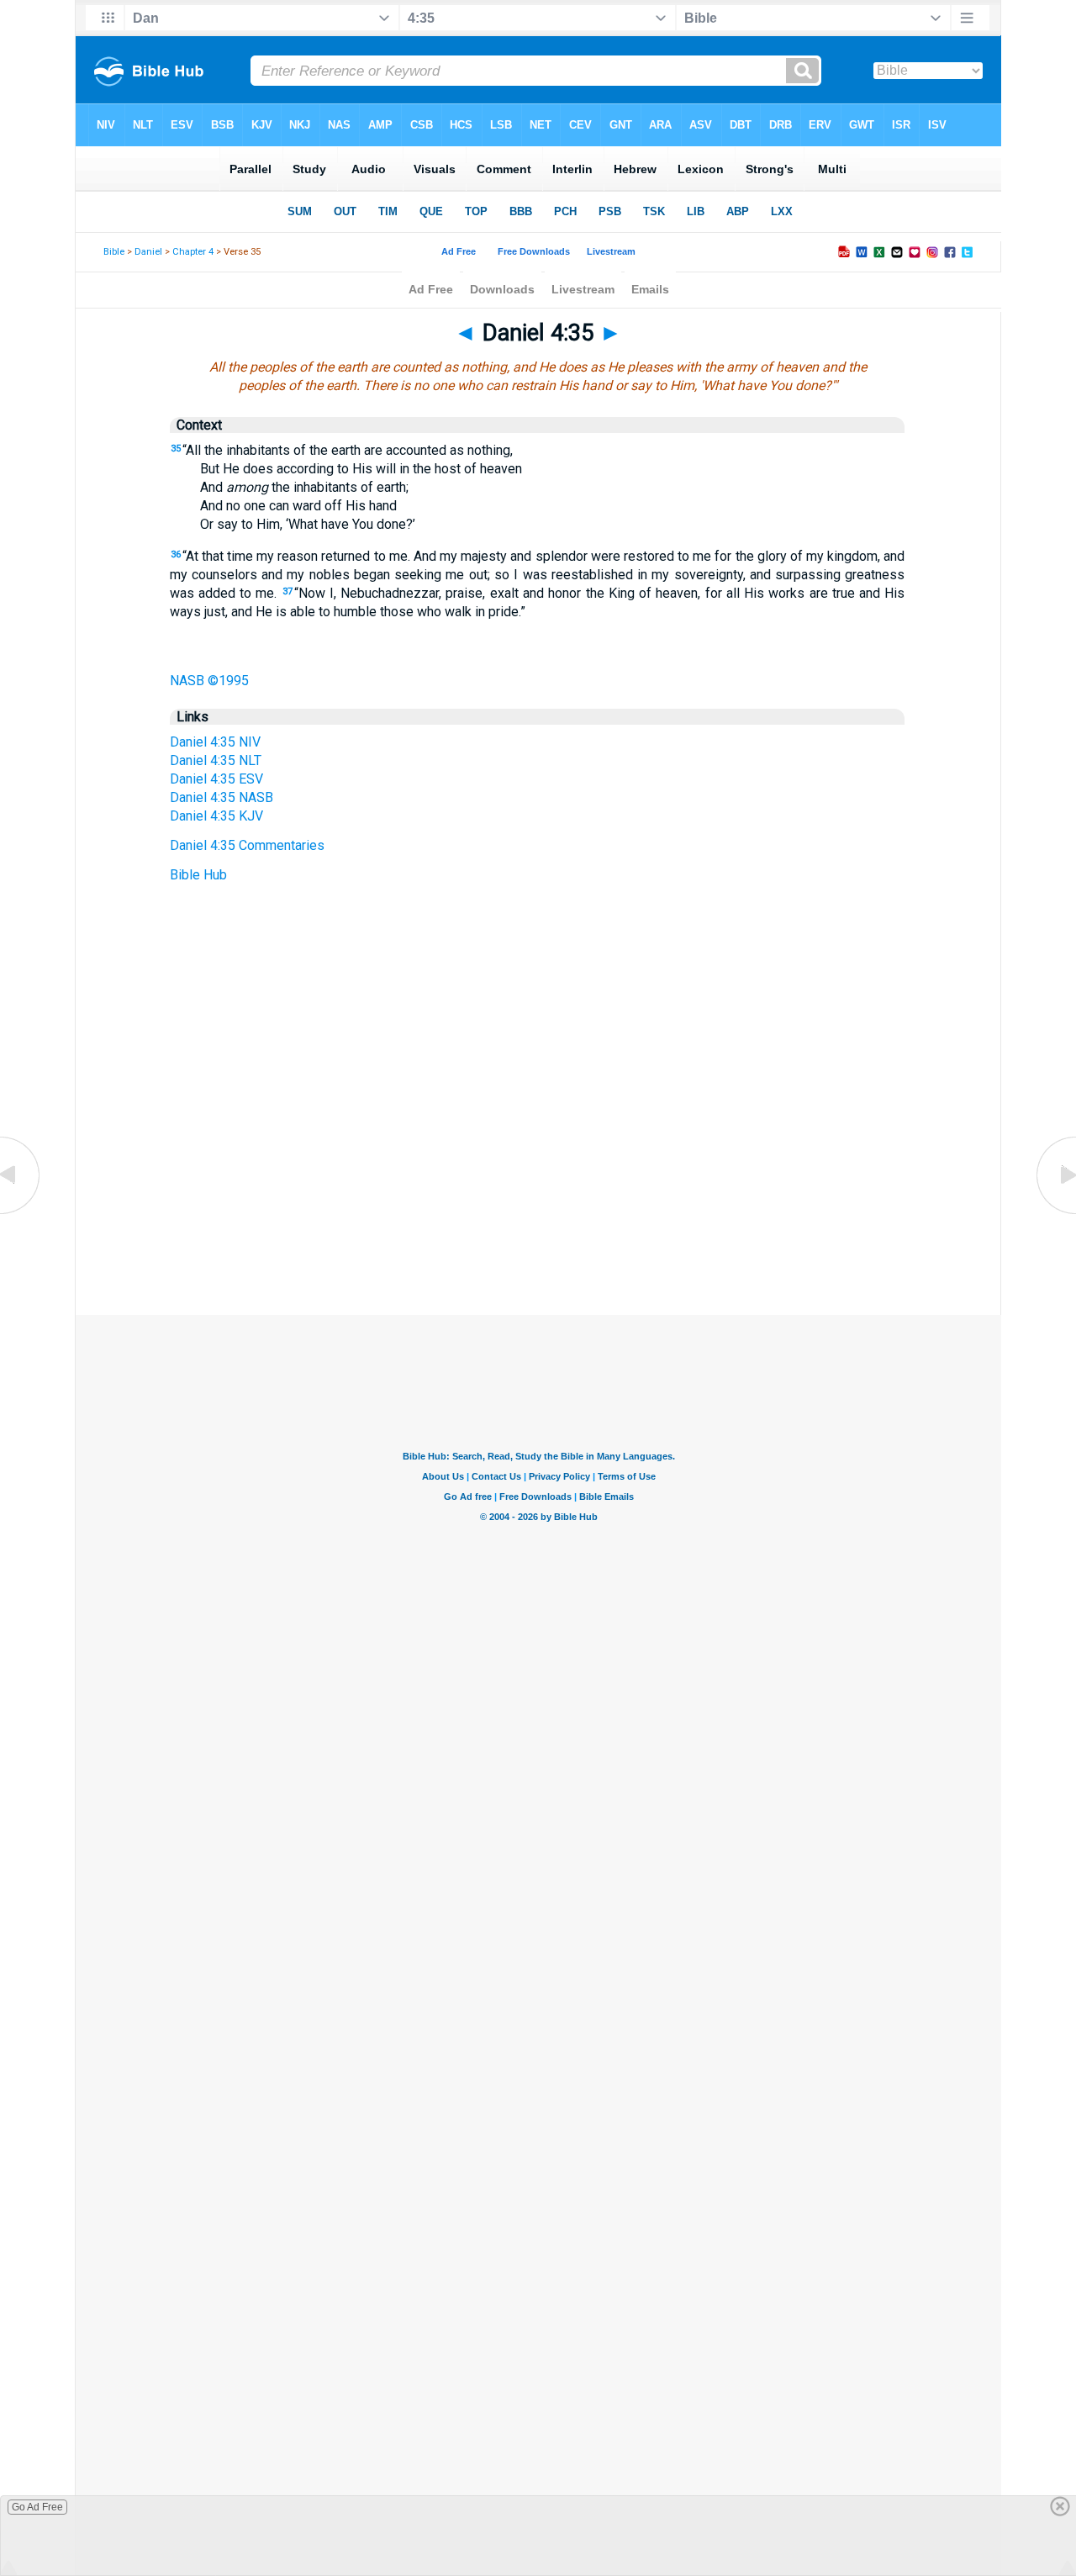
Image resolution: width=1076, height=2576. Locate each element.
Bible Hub (198, 875)
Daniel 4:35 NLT (216, 760)
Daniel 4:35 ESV (216, 779)
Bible (114, 252)
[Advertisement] (538, 1212)
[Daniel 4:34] (21, 1213)
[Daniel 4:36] (1055, 1213)
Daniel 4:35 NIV (215, 742)
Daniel (148, 252)
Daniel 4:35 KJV (216, 816)
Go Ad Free (37, 2507)
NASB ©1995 (209, 681)
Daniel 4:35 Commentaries (247, 845)
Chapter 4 (193, 252)
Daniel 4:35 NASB (222, 797)
